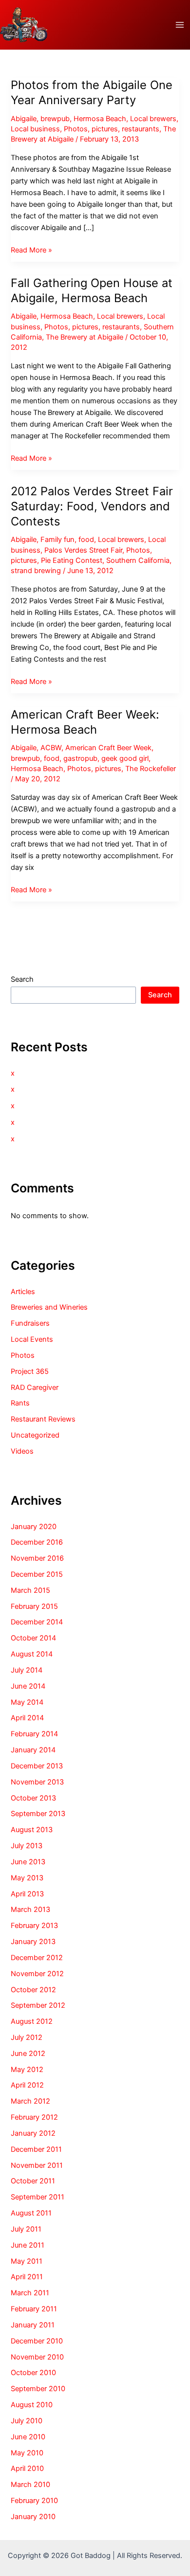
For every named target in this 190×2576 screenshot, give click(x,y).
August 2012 (32, 2021)
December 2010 (37, 2341)
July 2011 (26, 2229)
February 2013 (34, 1926)
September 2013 (38, 1814)
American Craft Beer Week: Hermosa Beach (85, 722)
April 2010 (27, 2468)
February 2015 (34, 1606)
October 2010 (33, 2373)
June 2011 (28, 2245)
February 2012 (34, 2117)
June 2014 (28, 1686)
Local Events (32, 1339)
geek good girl (125, 758)
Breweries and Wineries (49, 1307)
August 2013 (32, 1830)
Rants (20, 1403)
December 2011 (36, 2149)
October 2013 (33, 1798)
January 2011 (33, 2325)
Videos (22, 1451)
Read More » (31, 251)
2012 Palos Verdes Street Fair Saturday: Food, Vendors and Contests (92, 506)
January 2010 (33, 2517)
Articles (23, 1292)
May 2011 (27, 2261)
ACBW (51, 748)
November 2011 (37, 2165)
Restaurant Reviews (43, 1419)
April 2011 (27, 2277)
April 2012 (27, 2085)
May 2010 (27, 2453)
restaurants (141, 129)
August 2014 (32, 1654)
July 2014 (27, 1670)
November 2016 (37, 1558)
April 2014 (27, 1718)
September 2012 (38, 2005)
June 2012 (28, 2054)
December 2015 (37, 1574)
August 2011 (31, 2213)
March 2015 (30, 1590)
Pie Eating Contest (72, 560)
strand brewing (36, 571)
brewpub (55, 119)
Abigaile (24, 119)
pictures (105, 129)
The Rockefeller (151, 769)
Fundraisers (30, 1323)
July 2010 (27, 2421)
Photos (76, 129)
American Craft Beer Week (108, 748)
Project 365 (30, 1371)
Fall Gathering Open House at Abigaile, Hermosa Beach (92, 290)
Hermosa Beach (100, 119)
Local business (35, 129)
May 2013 (27, 1878)
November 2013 (37, 1782)
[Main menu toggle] (180, 25)
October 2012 (33, 1990)
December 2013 (37, 1766)
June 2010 (28, 2437)
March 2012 (30, 2101)
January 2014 (33, 1750)
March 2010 (30, 2485)
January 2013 (33, 1942)
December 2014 (37, 1622)
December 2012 (37, 1958)
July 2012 (27, 2037)
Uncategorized (35, 1435)
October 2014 (33, 1638)
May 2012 (27, 2070)
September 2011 (38, 2197)
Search (22, 979)
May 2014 (27, 1702)
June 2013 (28, 1862)
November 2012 (37, 1974)
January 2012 (33, 2133)
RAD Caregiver (35, 1387)
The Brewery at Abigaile (85, 337)
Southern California (138, 560)
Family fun (57, 540)
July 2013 (27, 1846)
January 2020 (34, 1527)
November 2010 (37, 2357)
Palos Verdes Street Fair (83, 550)
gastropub (80, 758)
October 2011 (33, 2181)
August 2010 (32, 2405)
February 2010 (34, 2501)
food (86, 540)
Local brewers (153, 119)
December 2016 (37, 1542)
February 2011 (34, 2309)
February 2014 (34, 1734)
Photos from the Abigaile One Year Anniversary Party (92, 92)
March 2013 (30, 1909)
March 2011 (30, 2293)
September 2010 (38, 2389)
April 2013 (27, 1894)
